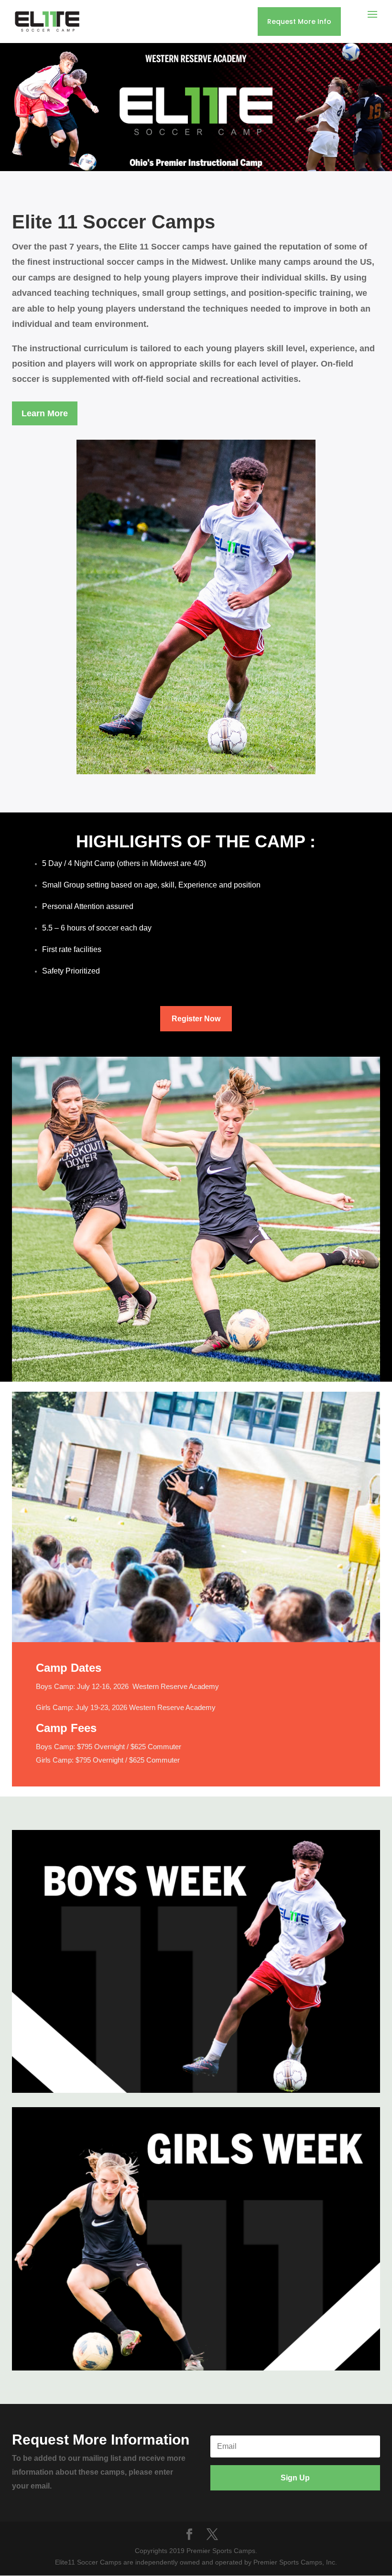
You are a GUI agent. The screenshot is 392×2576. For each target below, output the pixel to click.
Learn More (45, 413)
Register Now (196, 1019)
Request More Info (299, 22)
